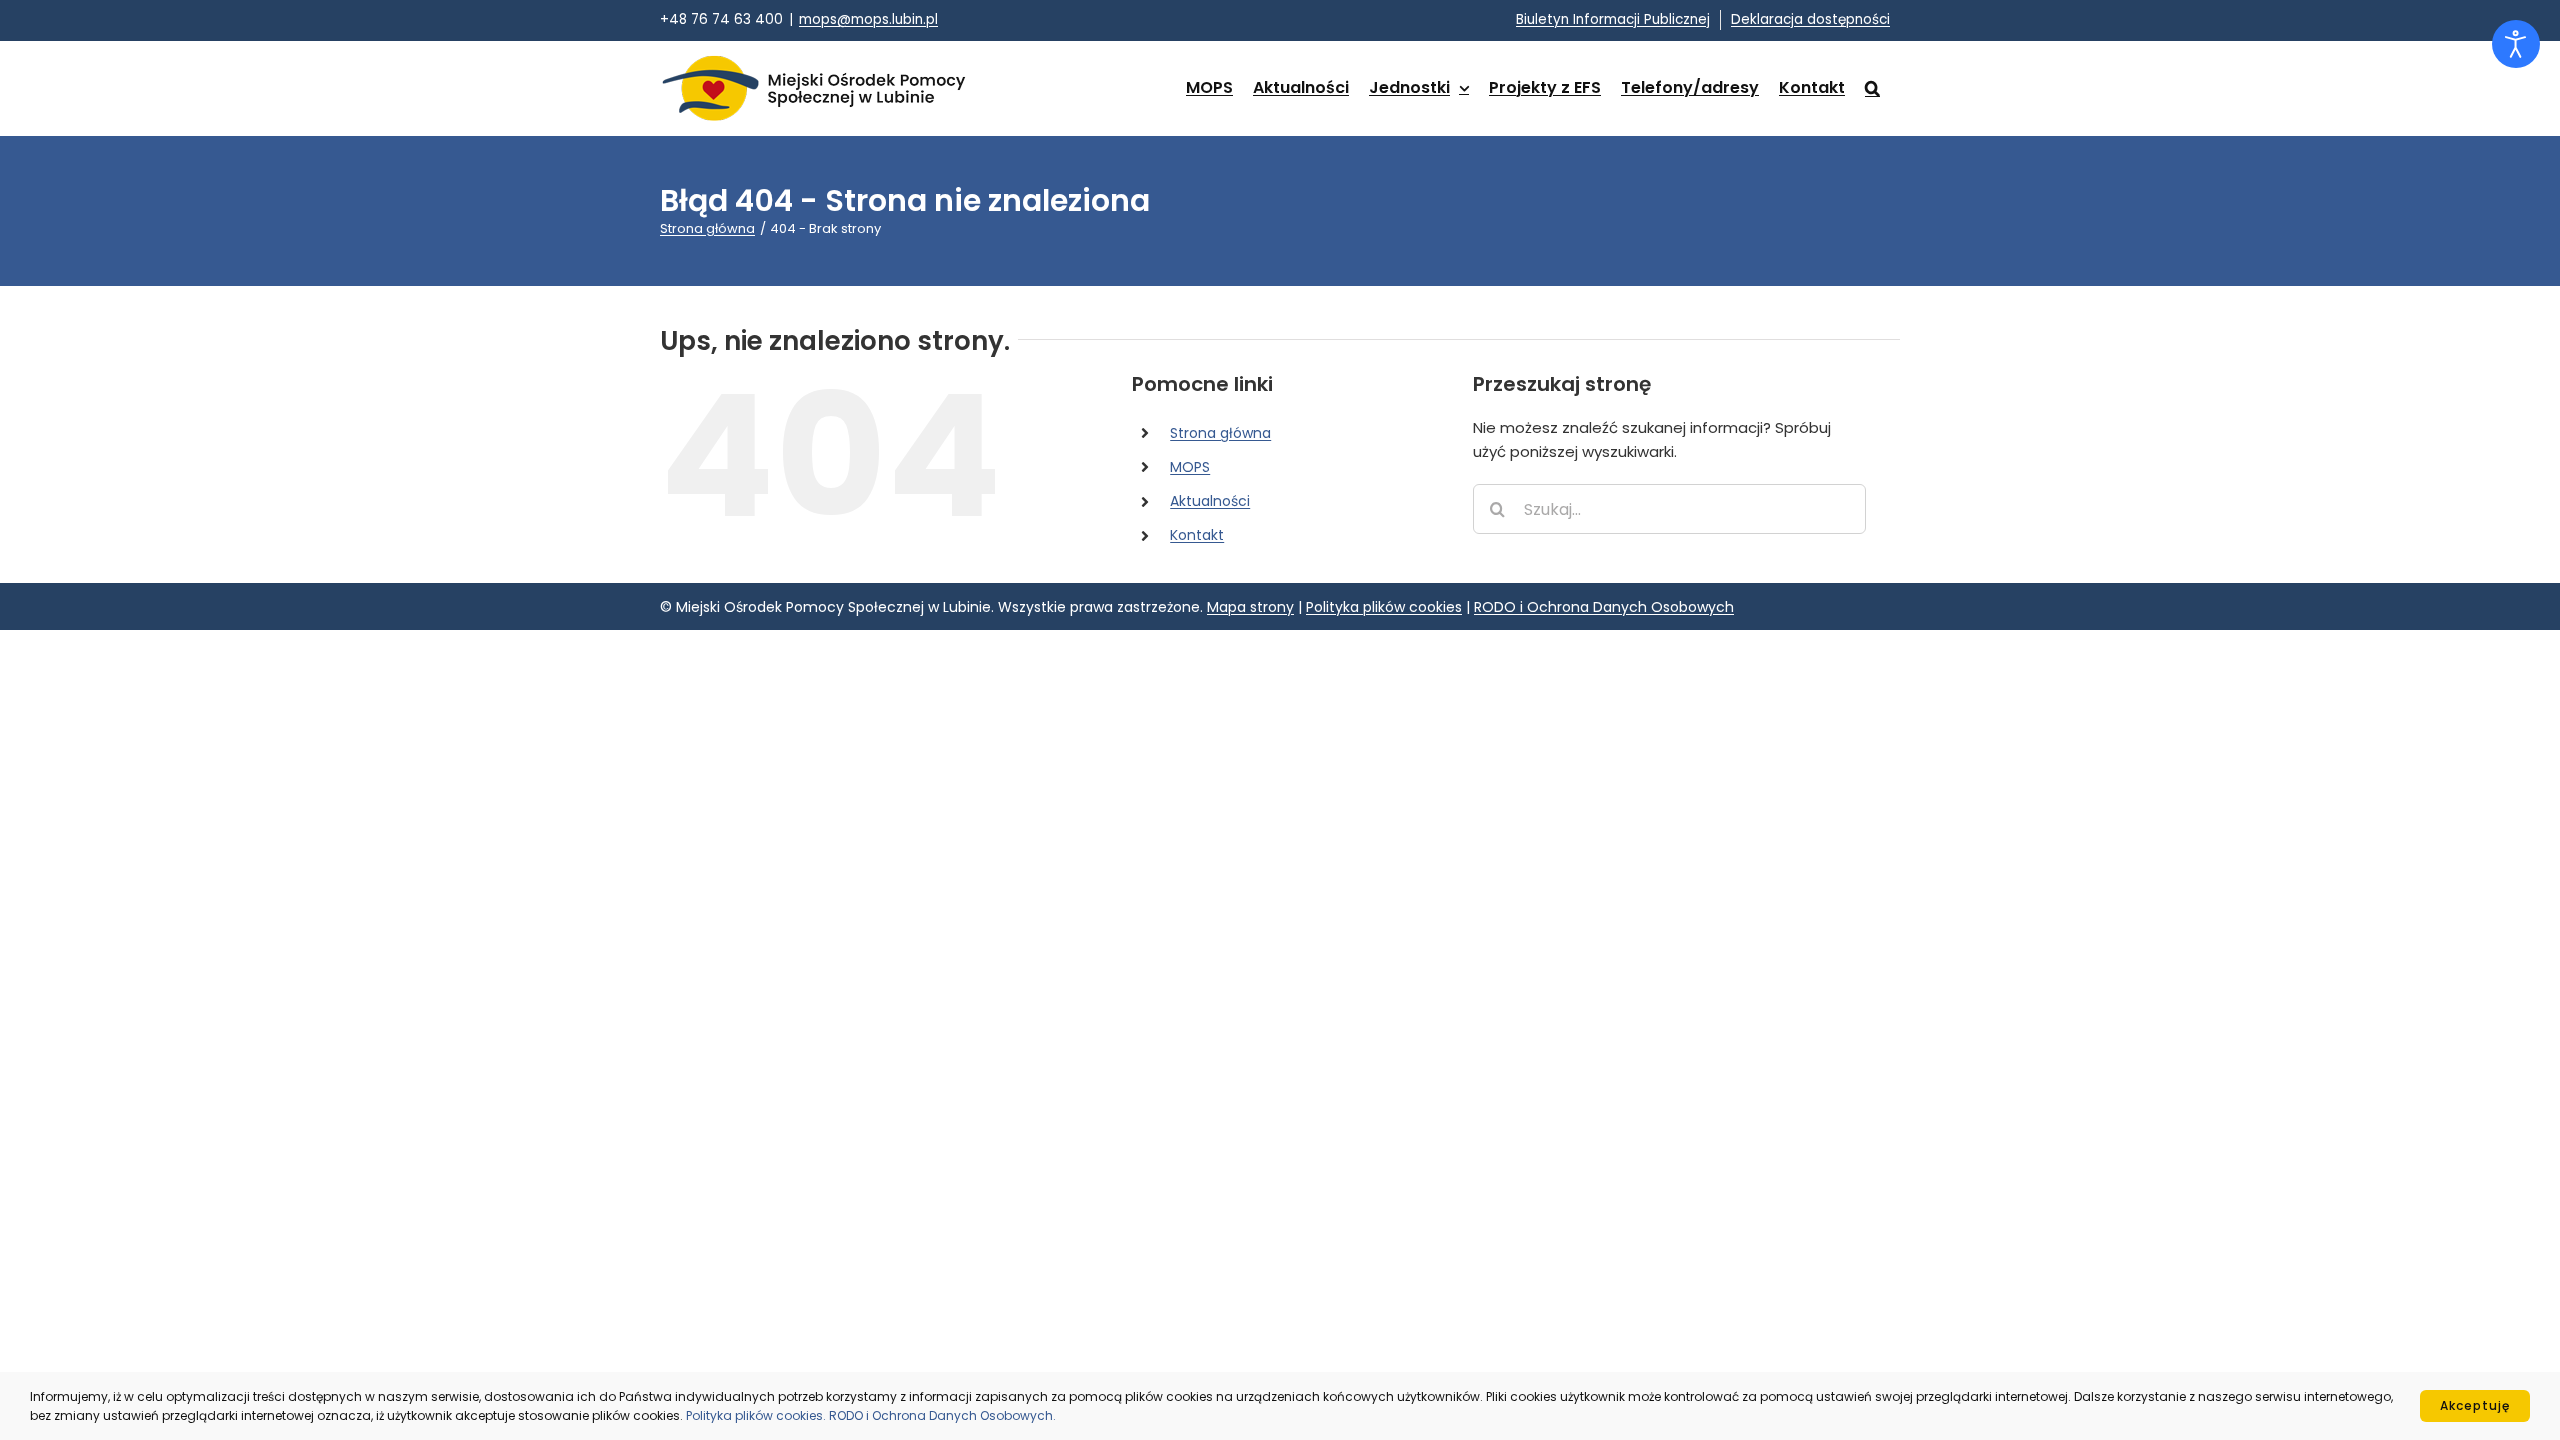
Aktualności (1210, 501)
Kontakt (1197, 535)
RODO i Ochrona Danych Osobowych (1604, 607)
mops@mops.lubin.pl (868, 19)
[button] (1872, 88)
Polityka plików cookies (1384, 607)
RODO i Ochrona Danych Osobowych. (942, 1415)
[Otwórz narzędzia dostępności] (2516, 44)
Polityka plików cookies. (757, 1415)
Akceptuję (2475, 1405)
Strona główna (1220, 433)
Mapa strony (1250, 607)
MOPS (1190, 467)
